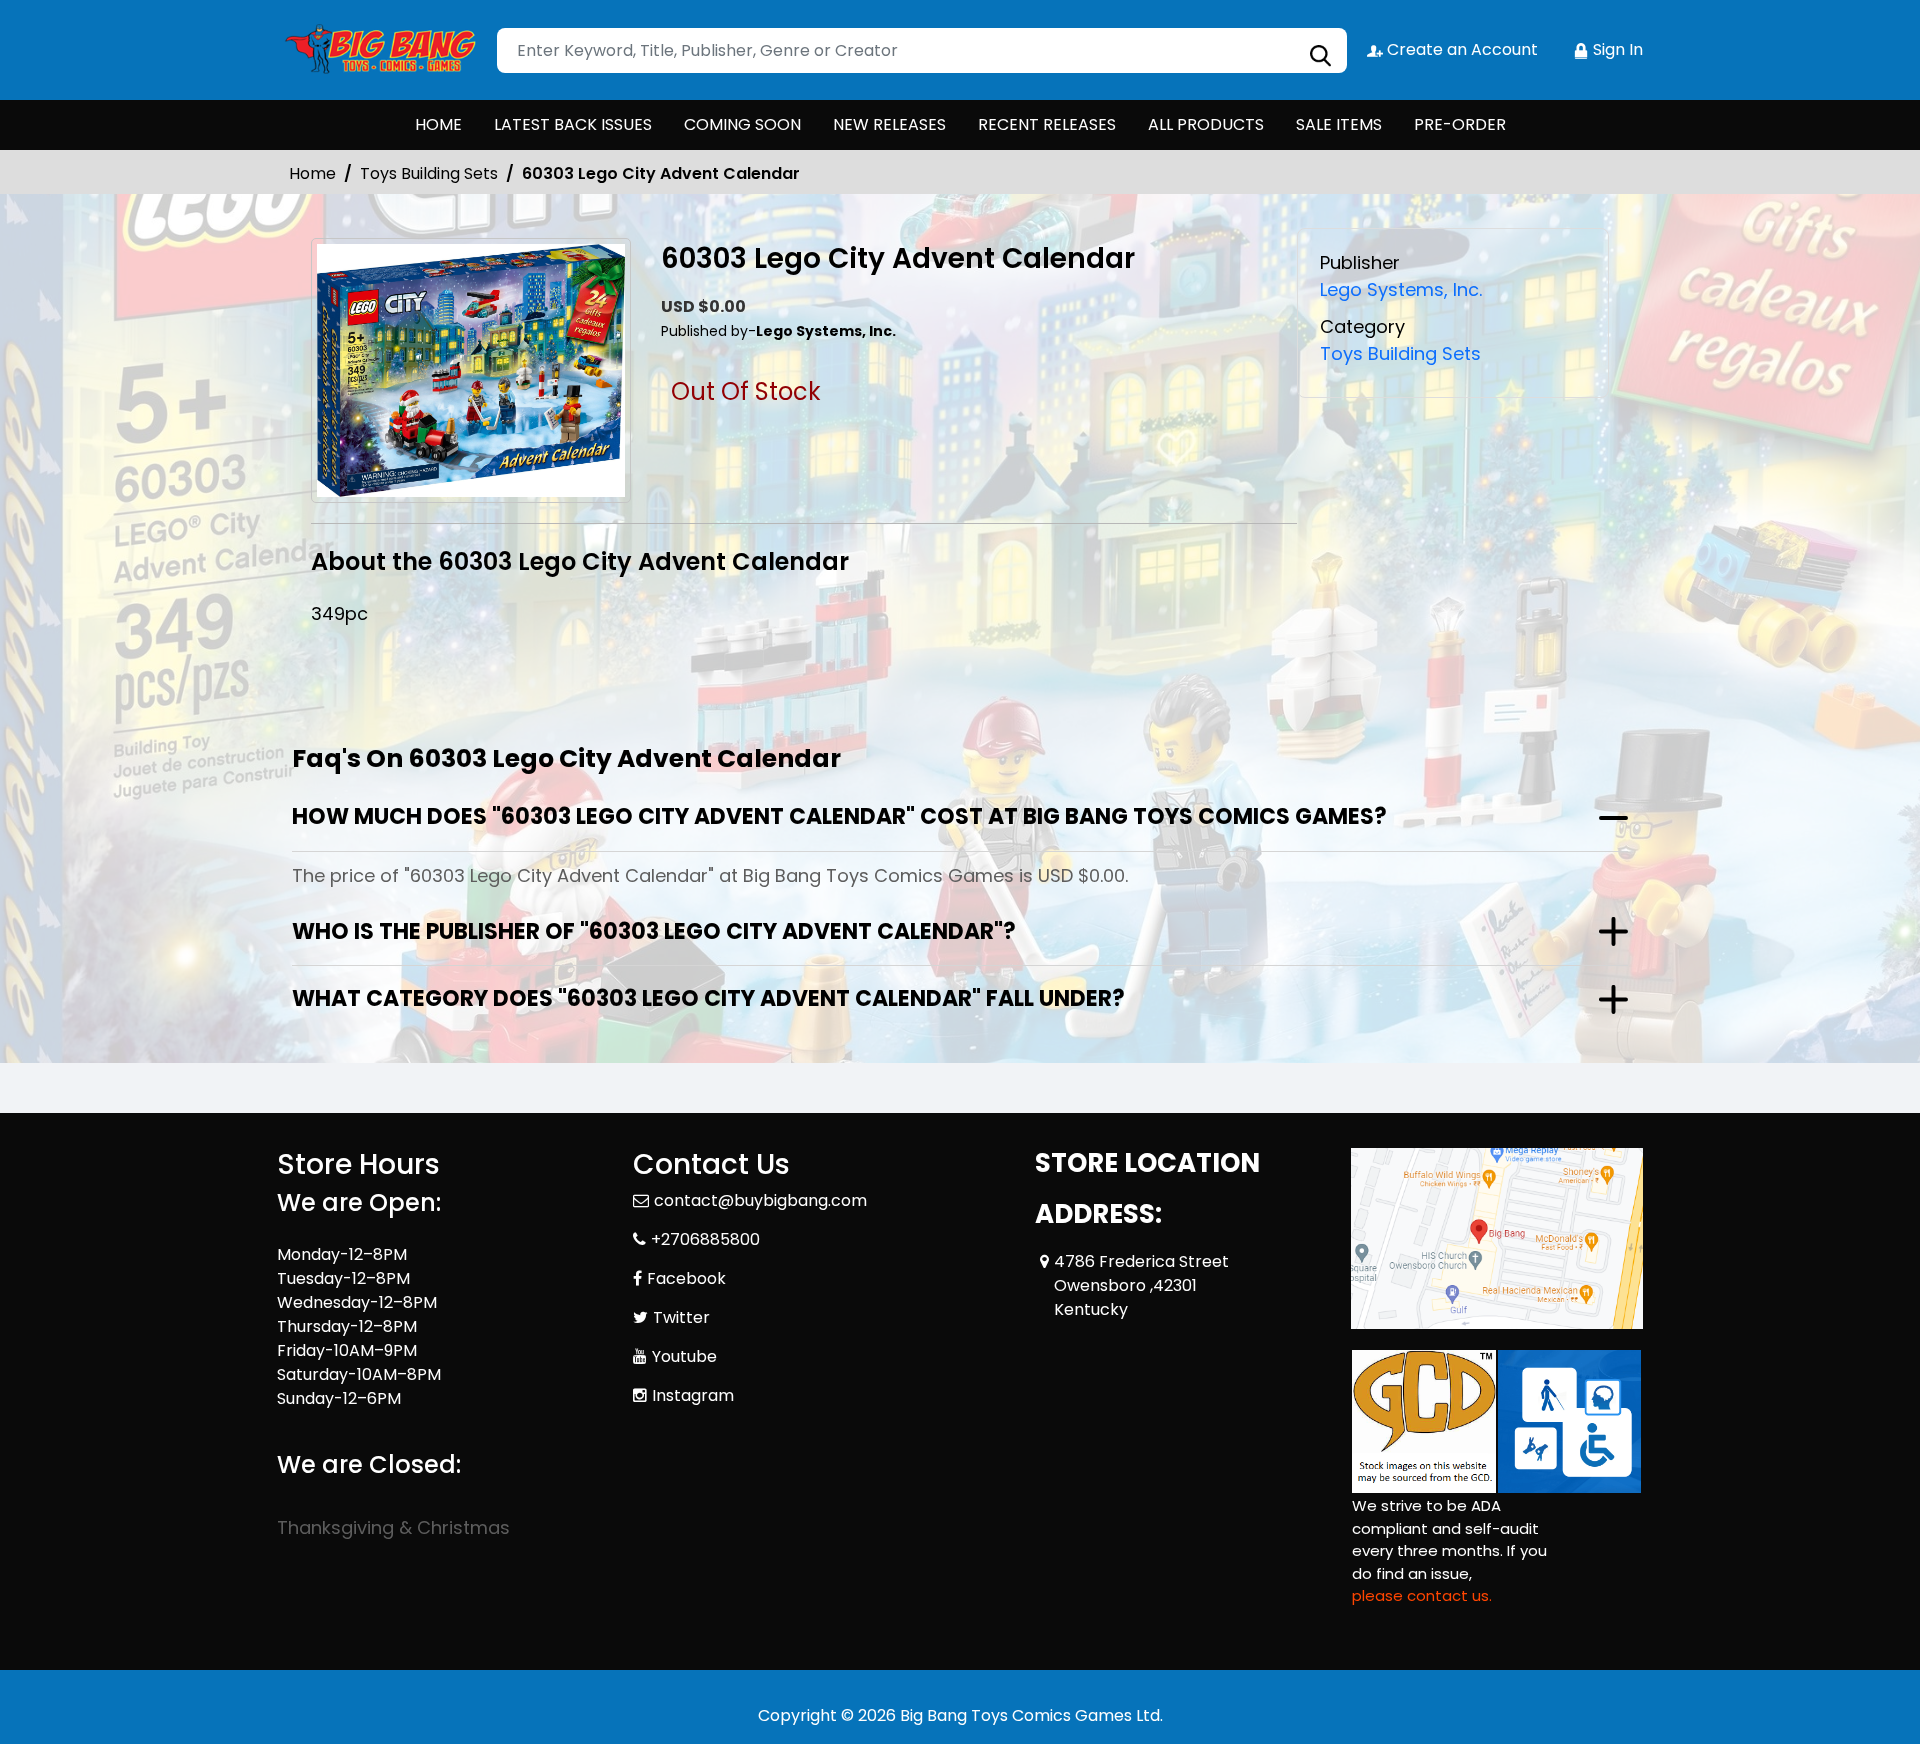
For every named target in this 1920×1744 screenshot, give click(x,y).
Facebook (686, 1278)
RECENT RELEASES (1047, 124)
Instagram (693, 1395)
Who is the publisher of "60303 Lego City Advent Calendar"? (654, 931)
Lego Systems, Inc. (1401, 289)
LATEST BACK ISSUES (573, 124)
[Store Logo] (377, 50)
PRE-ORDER (1460, 124)
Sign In (1616, 49)
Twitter (681, 1317)
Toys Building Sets (429, 173)
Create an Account (1460, 49)
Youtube (684, 1356)
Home (312, 173)
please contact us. (1422, 1595)
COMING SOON (742, 124)
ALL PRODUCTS (1206, 124)
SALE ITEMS (1339, 124)
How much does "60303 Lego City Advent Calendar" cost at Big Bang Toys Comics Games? (839, 816)
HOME (438, 124)
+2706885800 (705, 1239)
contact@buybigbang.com (760, 1200)
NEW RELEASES (889, 124)
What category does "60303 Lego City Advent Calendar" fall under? (708, 998)
